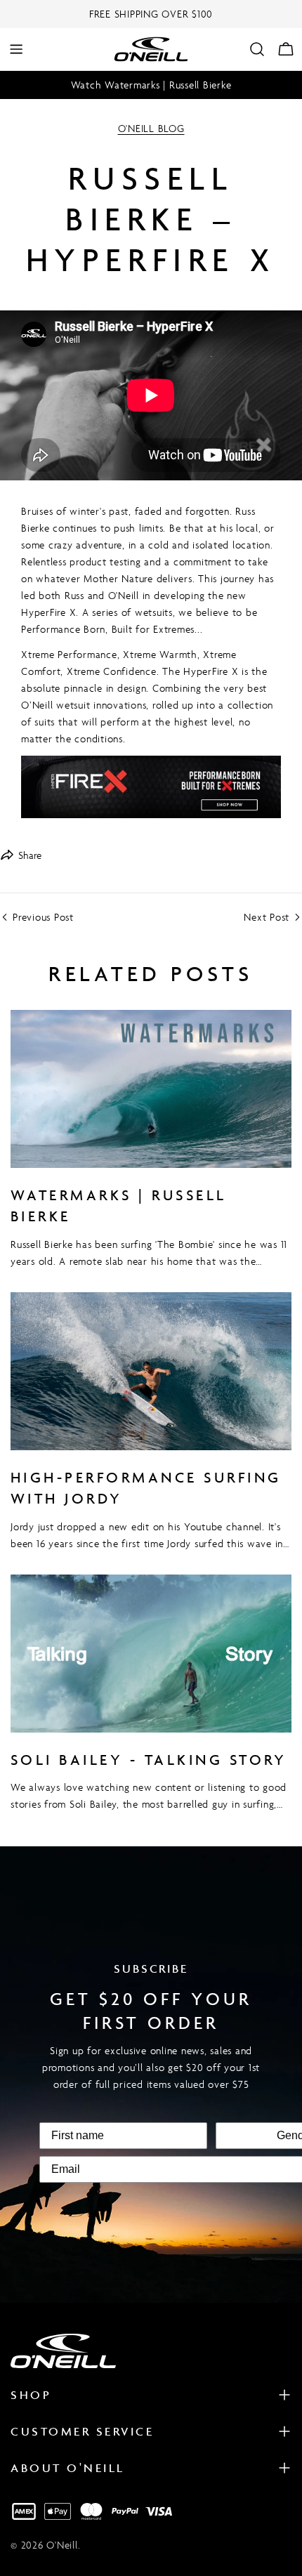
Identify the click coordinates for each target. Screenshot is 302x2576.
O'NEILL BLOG (151, 128)
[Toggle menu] (16, 49)
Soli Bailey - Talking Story (149, 1760)
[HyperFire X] (151, 787)
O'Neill (62, 2545)
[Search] (257, 49)
